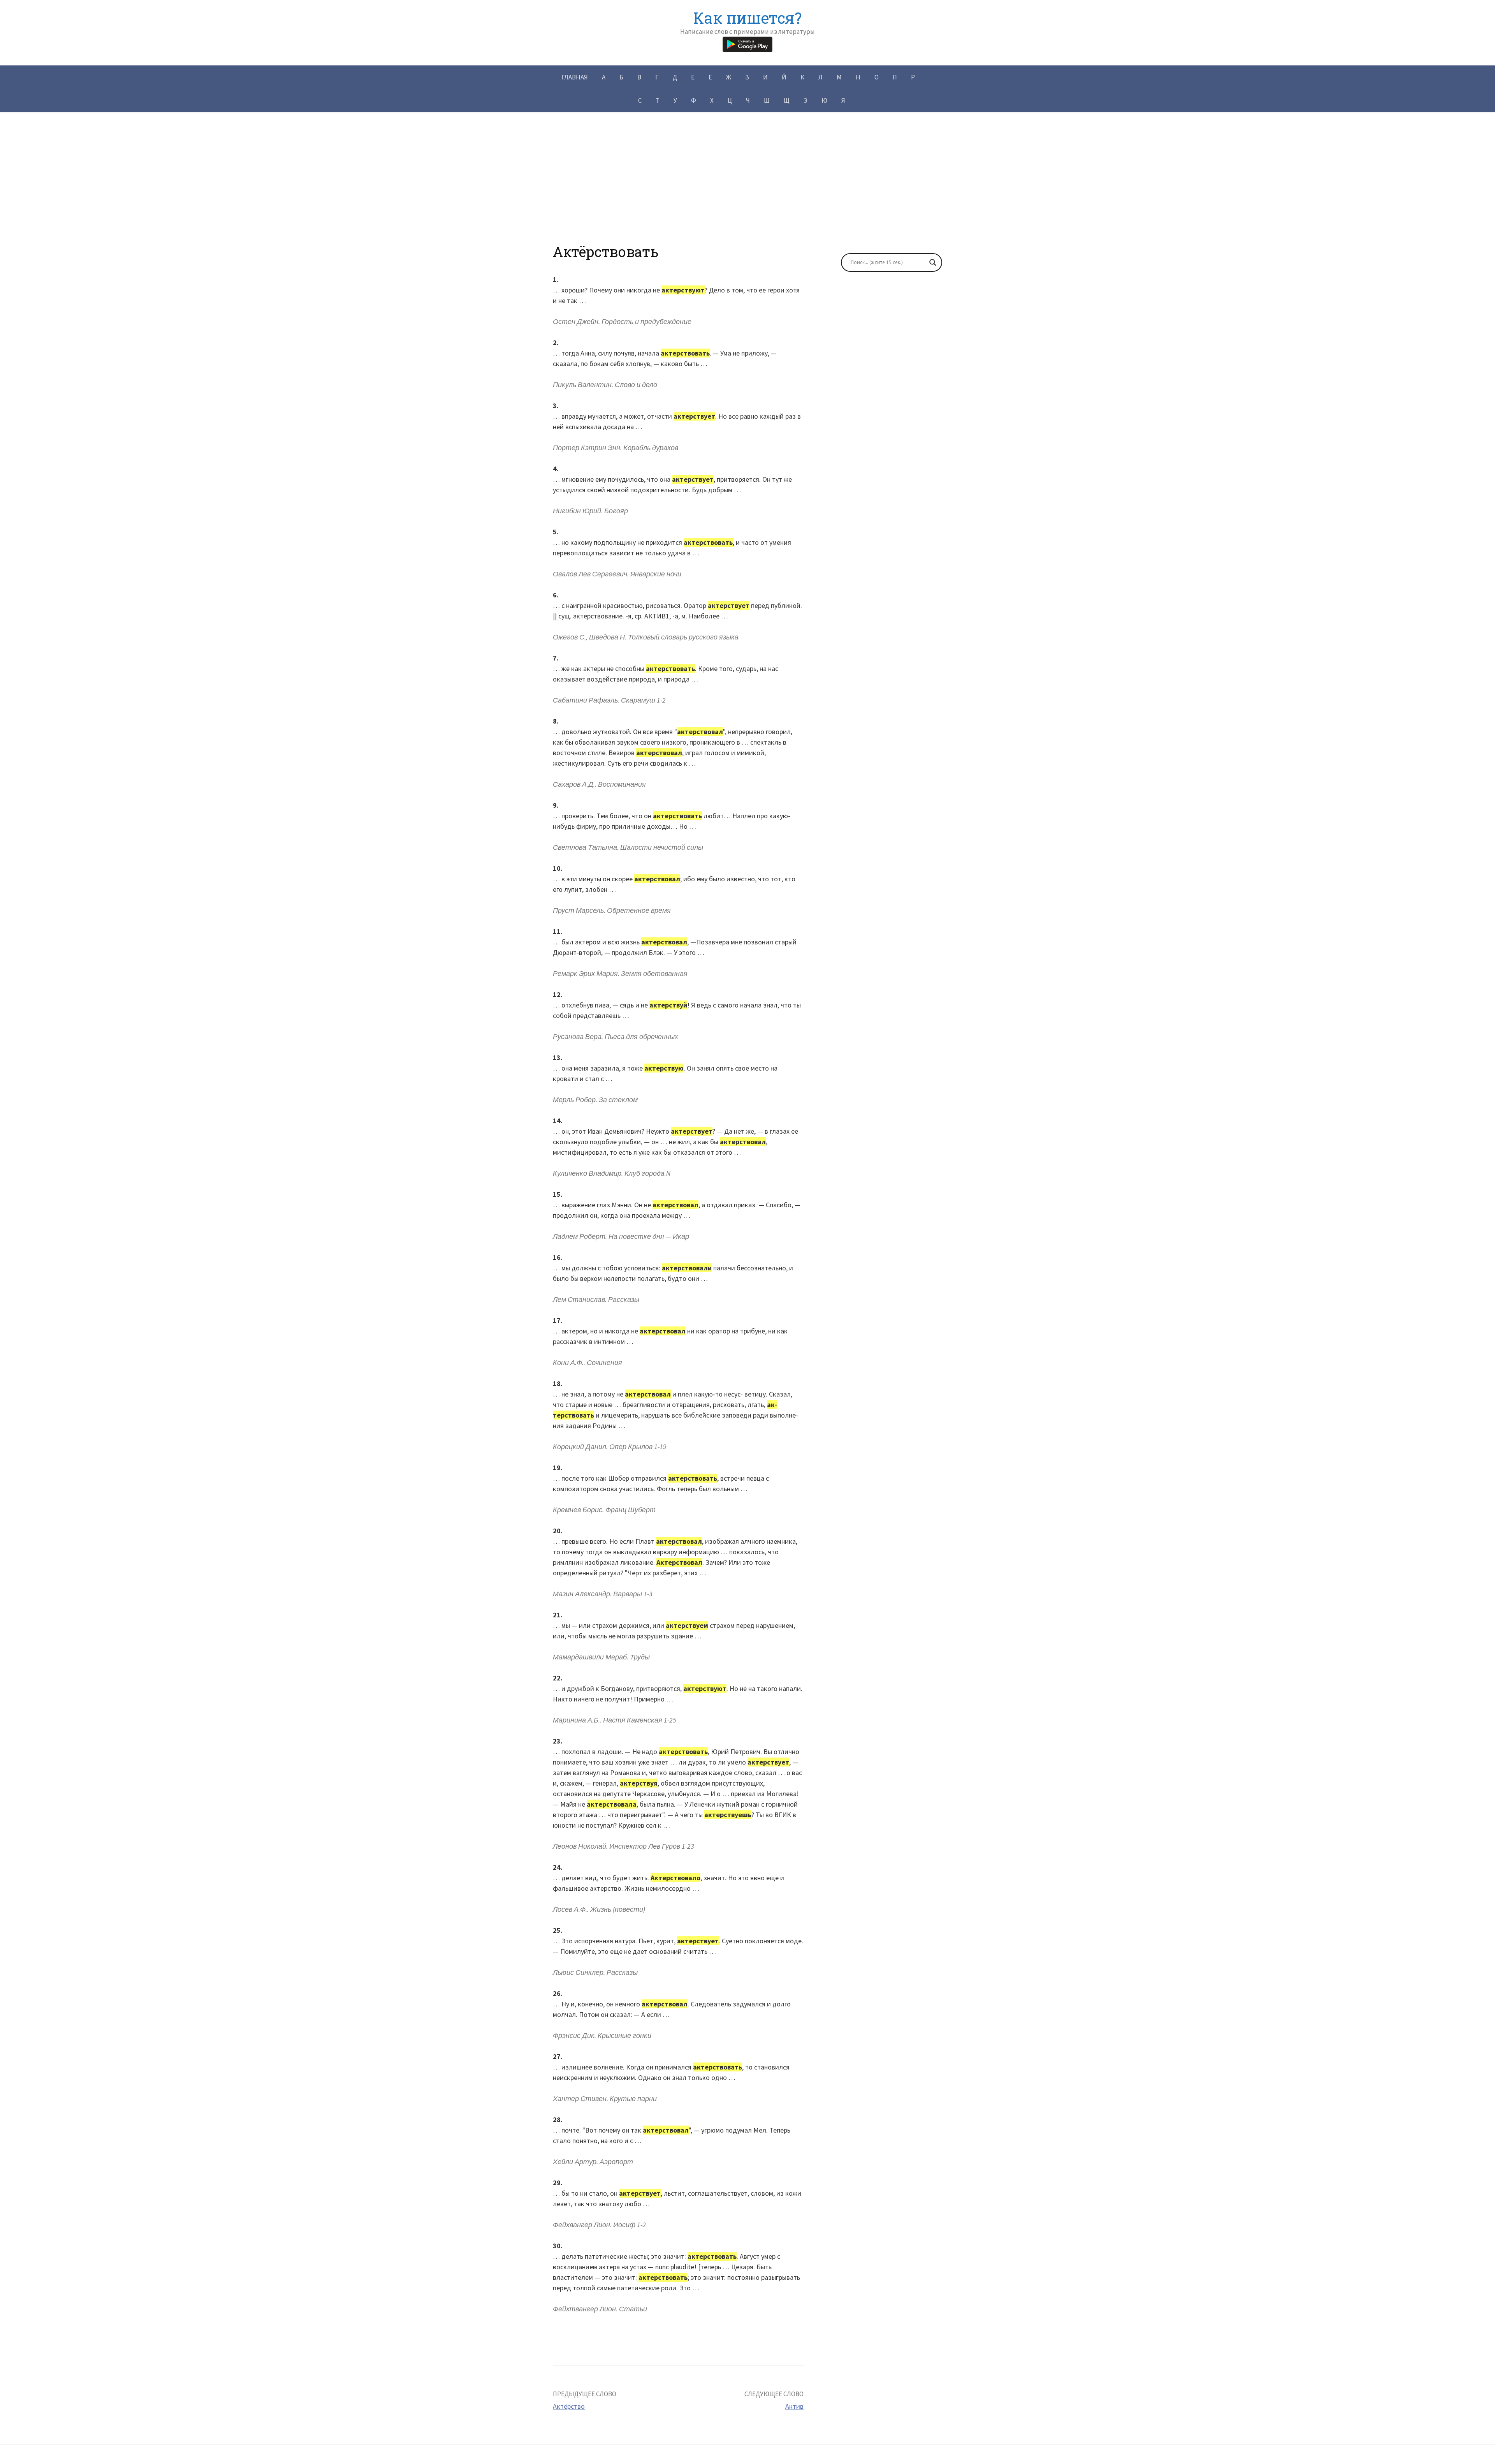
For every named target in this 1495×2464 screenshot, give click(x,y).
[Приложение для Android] (747, 43)
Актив (794, 2406)
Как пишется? (747, 18)
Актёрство (569, 2406)
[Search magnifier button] (933, 262)
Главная (575, 77)
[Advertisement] (747, 189)
